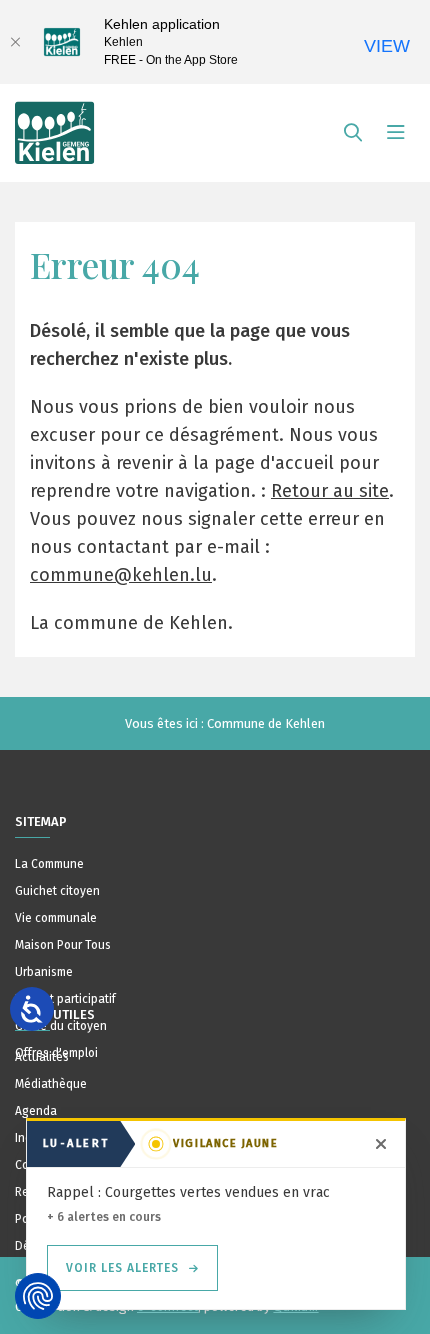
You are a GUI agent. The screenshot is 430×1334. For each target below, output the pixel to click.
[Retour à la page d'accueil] (55, 124)
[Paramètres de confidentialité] (38, 1296)
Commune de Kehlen (266, 723)
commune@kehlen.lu (121, 575)
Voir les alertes (122, 1268)
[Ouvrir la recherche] (353, 133)
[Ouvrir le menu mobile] (396, 133)
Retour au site (330, 491)
